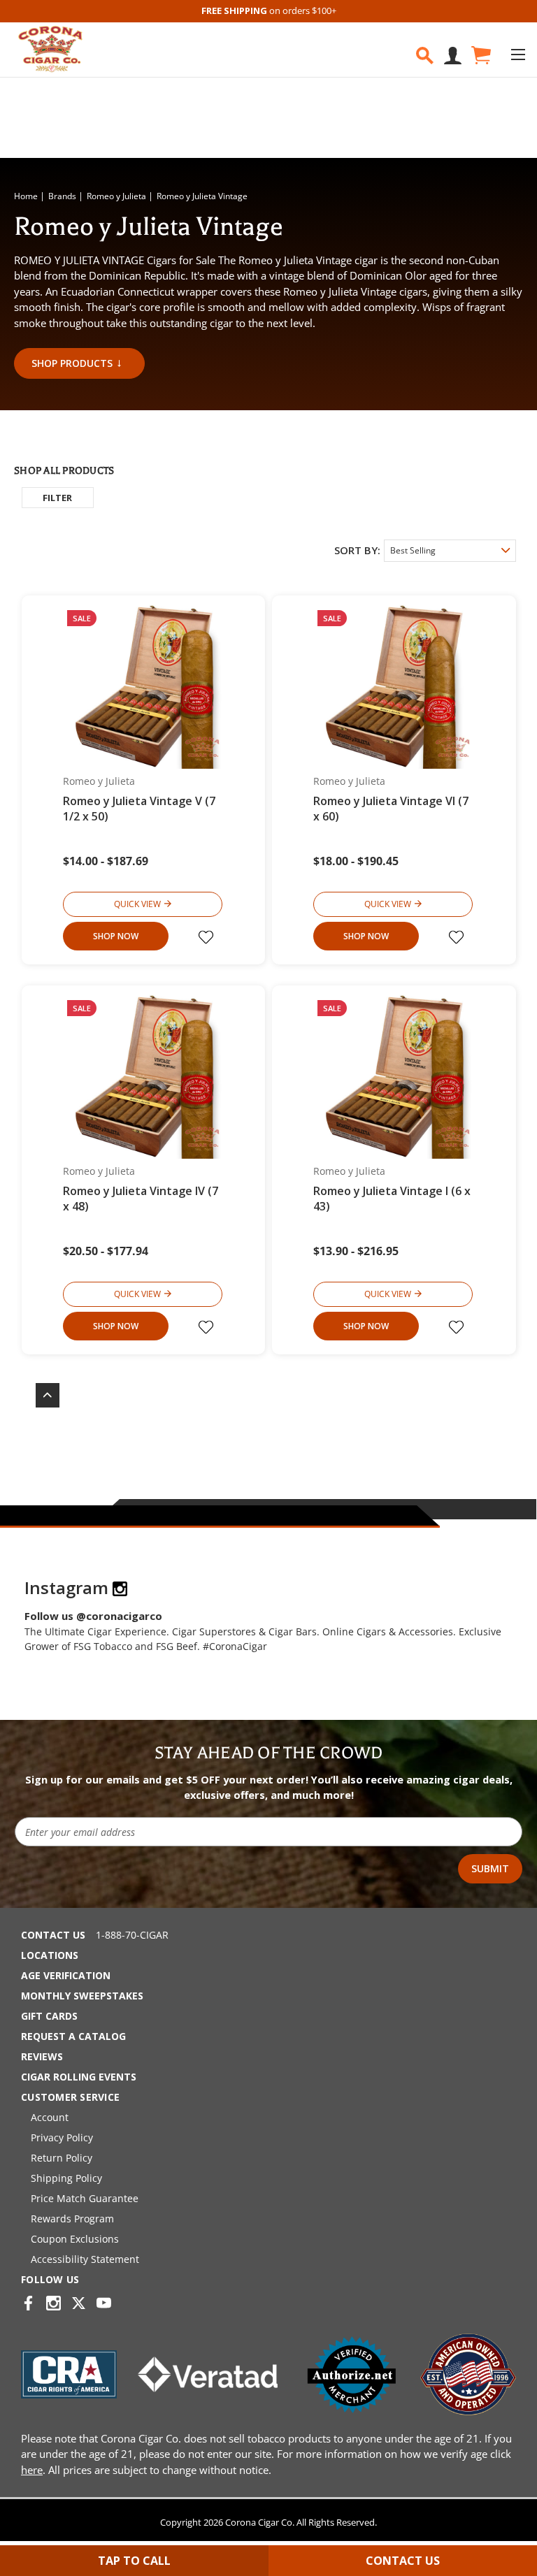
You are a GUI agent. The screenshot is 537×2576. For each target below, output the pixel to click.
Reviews (42, 2056)
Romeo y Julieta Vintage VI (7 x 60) (391, 809)
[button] (58, 498)
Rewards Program (72, 2219)
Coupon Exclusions (75, 2239)
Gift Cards (49, 2016)
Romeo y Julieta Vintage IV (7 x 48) (141, 1199)
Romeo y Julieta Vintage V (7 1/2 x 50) (139, 809)
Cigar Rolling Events (79, 2077)
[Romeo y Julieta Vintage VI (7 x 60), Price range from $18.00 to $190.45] (394, 687)
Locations (50, 1955)
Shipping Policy (66, 2178)
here (32, 2470)
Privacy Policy (62, 2137)
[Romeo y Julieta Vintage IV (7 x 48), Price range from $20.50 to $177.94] (144, 1077)
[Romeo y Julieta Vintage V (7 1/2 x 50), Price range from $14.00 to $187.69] (144, 687)
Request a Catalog (73, 2036)
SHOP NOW (116, 936)
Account (50, 2117)
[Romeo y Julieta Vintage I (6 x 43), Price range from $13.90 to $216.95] (394, 1077)
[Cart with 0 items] (480, 56)
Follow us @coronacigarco (93, 1616)
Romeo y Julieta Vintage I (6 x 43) (392, 1199)
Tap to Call (134, 2561)
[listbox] (450, 551)
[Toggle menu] (518, 54)
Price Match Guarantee (85, 2198)
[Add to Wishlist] (208, 937)
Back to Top (41, 1395)
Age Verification (66, 1975)
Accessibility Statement (85, 2259)
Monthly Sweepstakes (82, 1996)
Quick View (137, 904)
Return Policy (62, 2158)
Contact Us (53, 1935)
